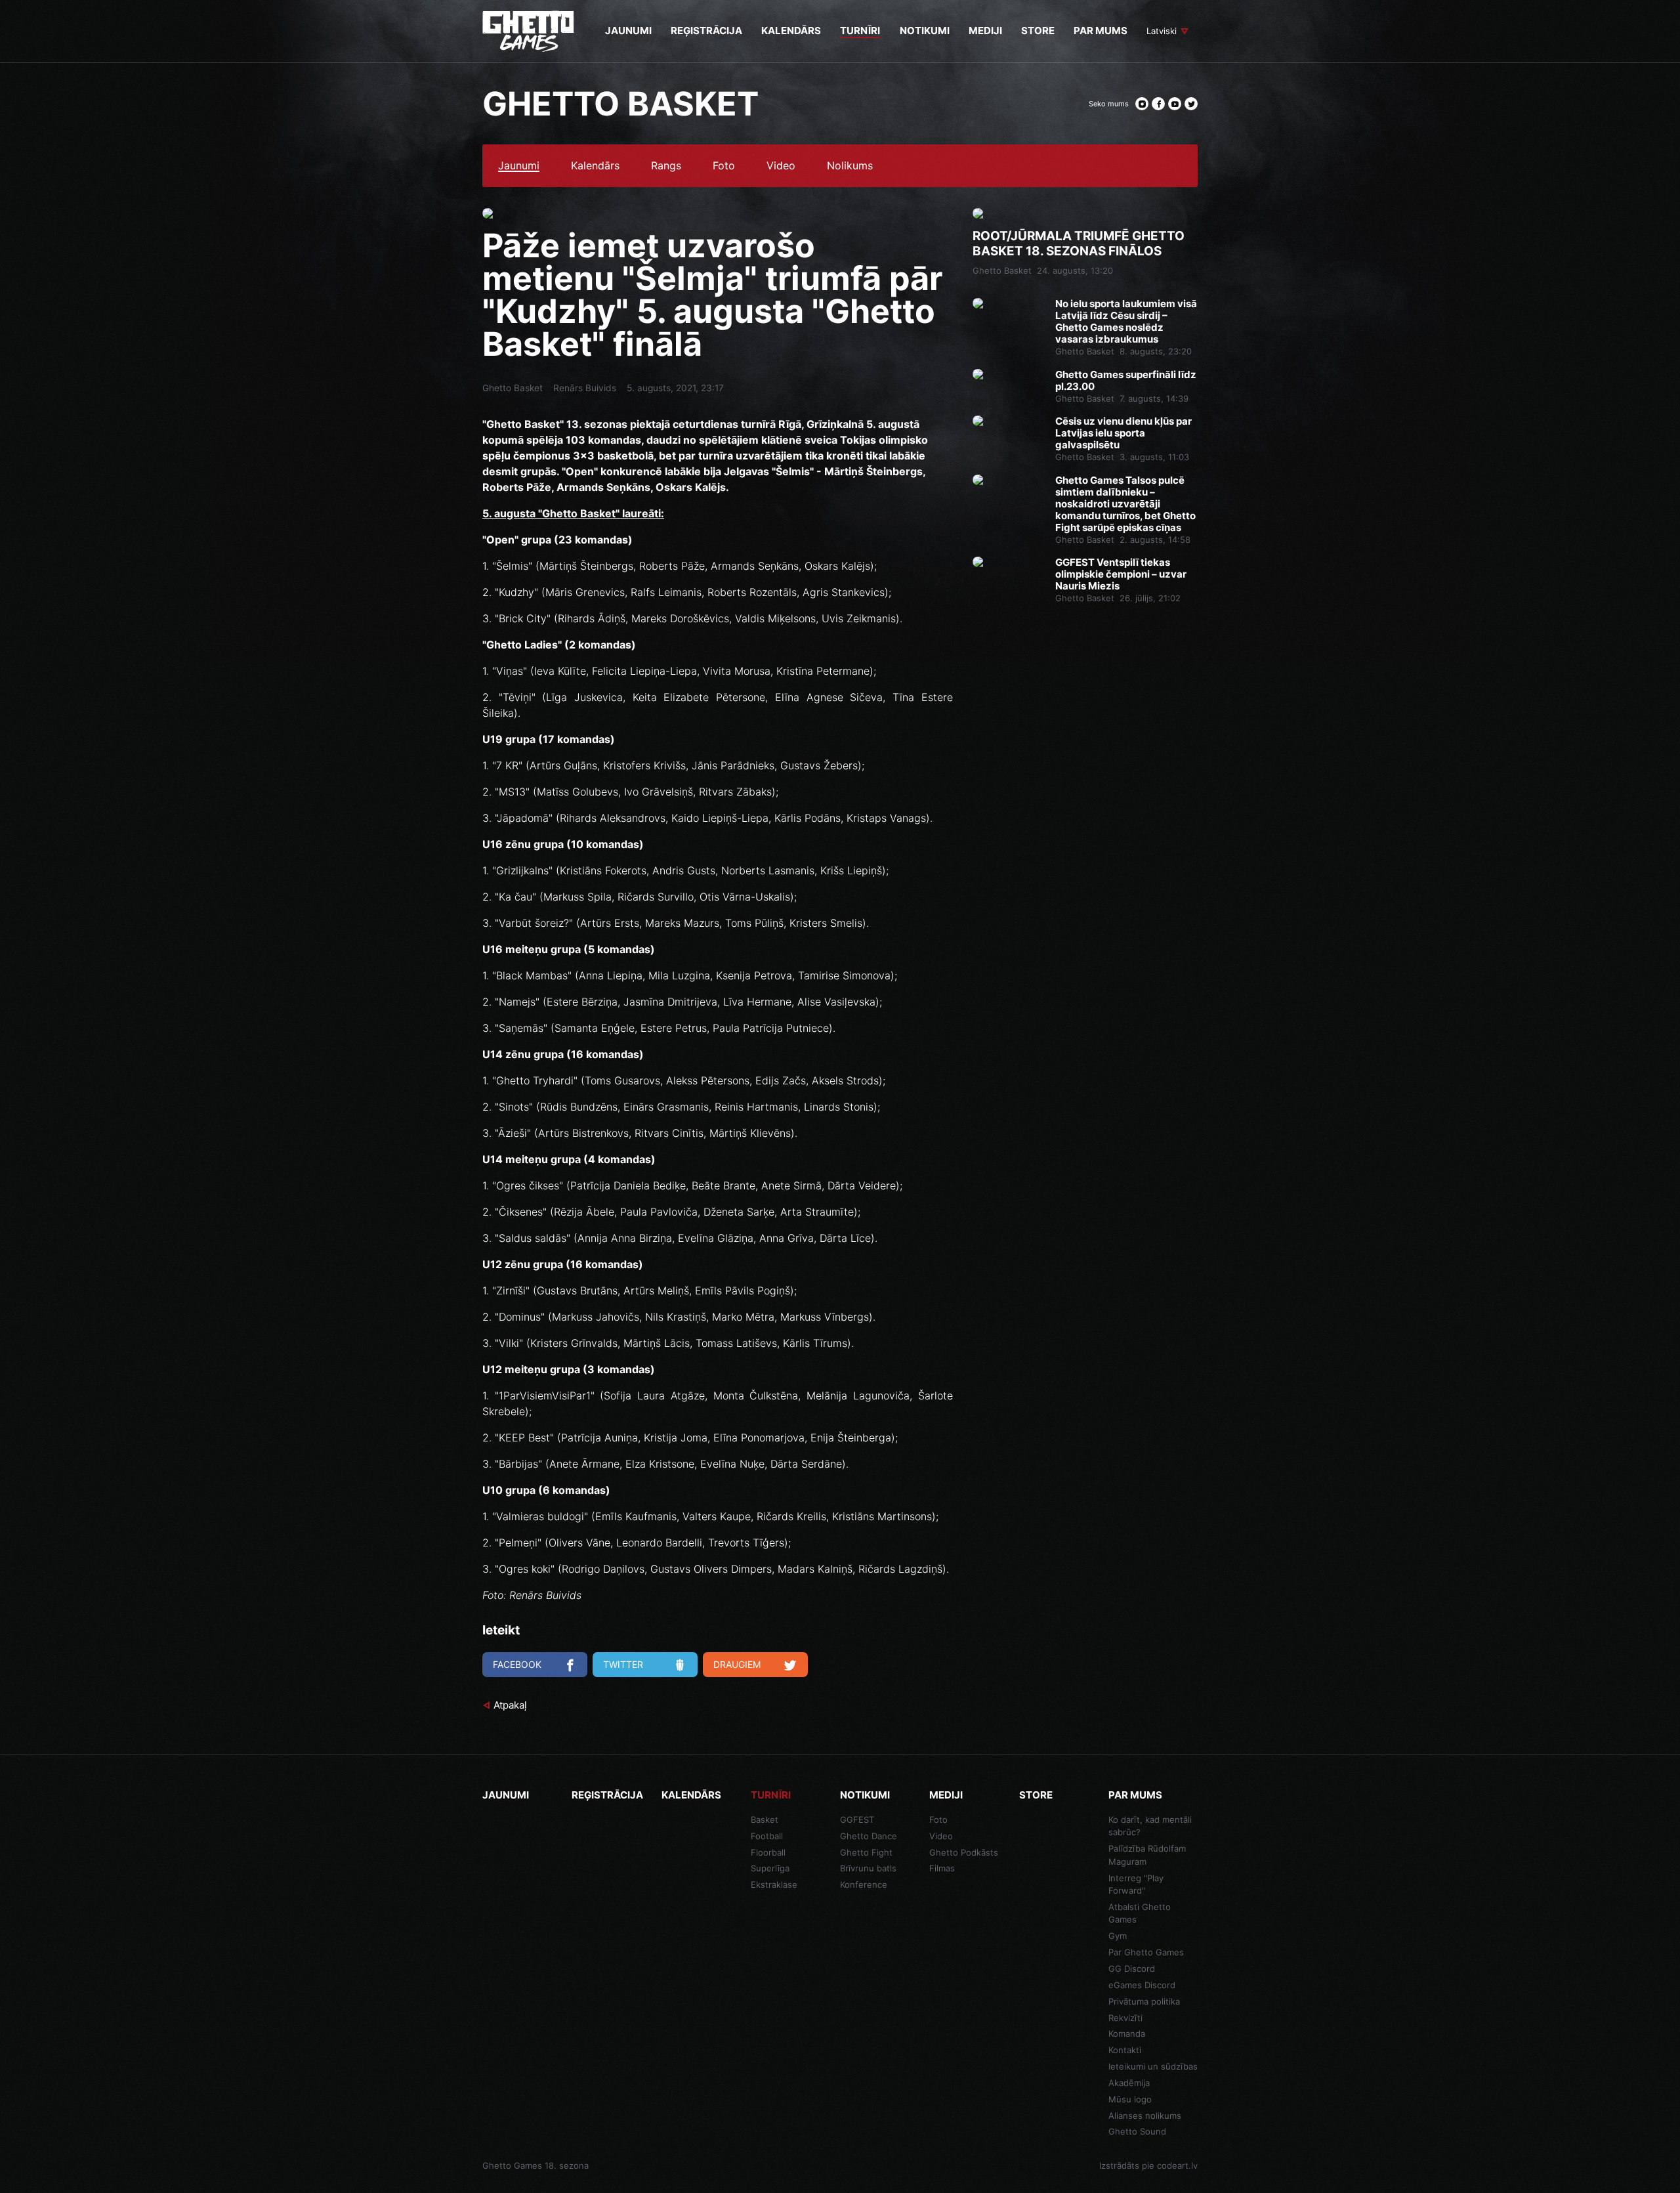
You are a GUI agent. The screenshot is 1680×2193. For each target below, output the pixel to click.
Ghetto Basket (513, 388)
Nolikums (850, 166)
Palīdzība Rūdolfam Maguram (1147, 1855)
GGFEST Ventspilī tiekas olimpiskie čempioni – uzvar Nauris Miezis (1121, 574)
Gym (1118, 1936)
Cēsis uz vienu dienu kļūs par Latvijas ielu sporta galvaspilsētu (1123, 433)
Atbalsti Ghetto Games (1140, 1913)
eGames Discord (1142, 1985)
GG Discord (1132, 1969)
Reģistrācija (607, 1795)
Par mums (1135, 1795)
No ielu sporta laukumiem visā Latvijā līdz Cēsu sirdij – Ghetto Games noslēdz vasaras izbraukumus (1126, 322)
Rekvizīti (1125, 2018)
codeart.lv (1177, 2165)
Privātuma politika (1144, 2001)
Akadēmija (1129, 2083)
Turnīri (771, 1795)
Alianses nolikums (1145, 2116)
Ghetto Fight (866, 1852)
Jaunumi (519, 166)
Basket (765, 1820)
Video (781, 166)
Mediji (946, 1795)
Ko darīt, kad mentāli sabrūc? (1150, 1826)
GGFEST (857, 1820)
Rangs (666, 166)
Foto (724, 166)
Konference (864, 1884)
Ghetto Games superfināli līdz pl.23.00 (1126, 381)
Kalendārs (595, 166)
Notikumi (865, 1795)
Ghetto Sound (1137, 2131)
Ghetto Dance (869, 1836)
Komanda (1127, 2033)
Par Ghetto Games (1146, 1952)
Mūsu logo (1130, 2099)
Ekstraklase (774, 1884)
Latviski (1162, 31)
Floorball (768, 1852)
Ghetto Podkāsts (964, 1852)
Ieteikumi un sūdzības (1153, 2066)
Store (1036, 1795)
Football (767, 1836)
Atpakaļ (510, 1705)
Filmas (942, 1868)
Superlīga (770, 1868)
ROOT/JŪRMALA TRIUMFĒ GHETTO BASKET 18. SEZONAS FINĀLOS (1079, 244)
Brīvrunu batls (868, 1868)
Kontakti (1125, 2050)
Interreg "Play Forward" (1136, 1884)
